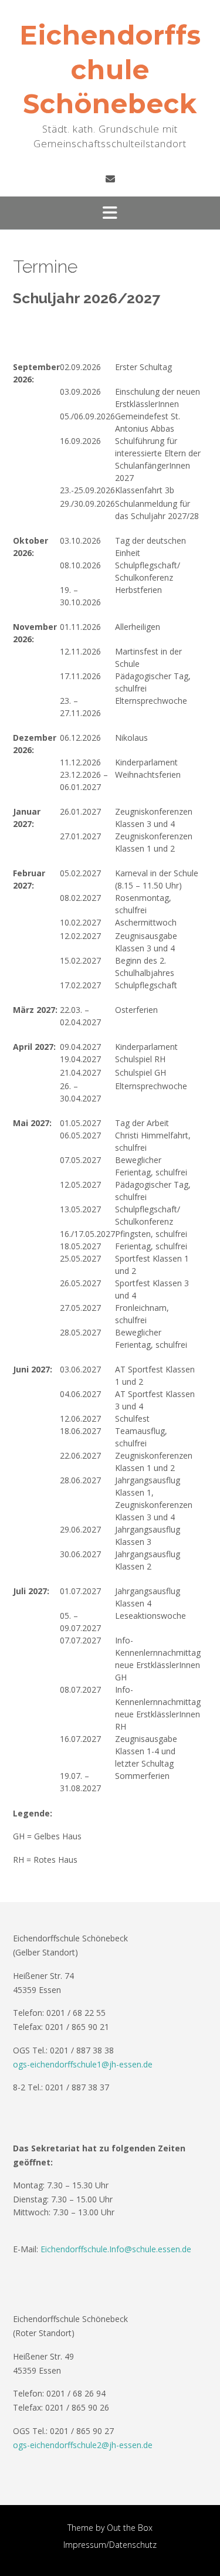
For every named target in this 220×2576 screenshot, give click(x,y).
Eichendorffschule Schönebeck (110, 69)
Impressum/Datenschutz (110, 2545)
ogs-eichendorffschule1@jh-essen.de (83, 2064)
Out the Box (130, 2528)
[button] (110, 213)
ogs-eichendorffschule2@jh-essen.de (83, 2445)
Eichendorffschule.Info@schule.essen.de (116, 2249)
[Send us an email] (110, 179)
